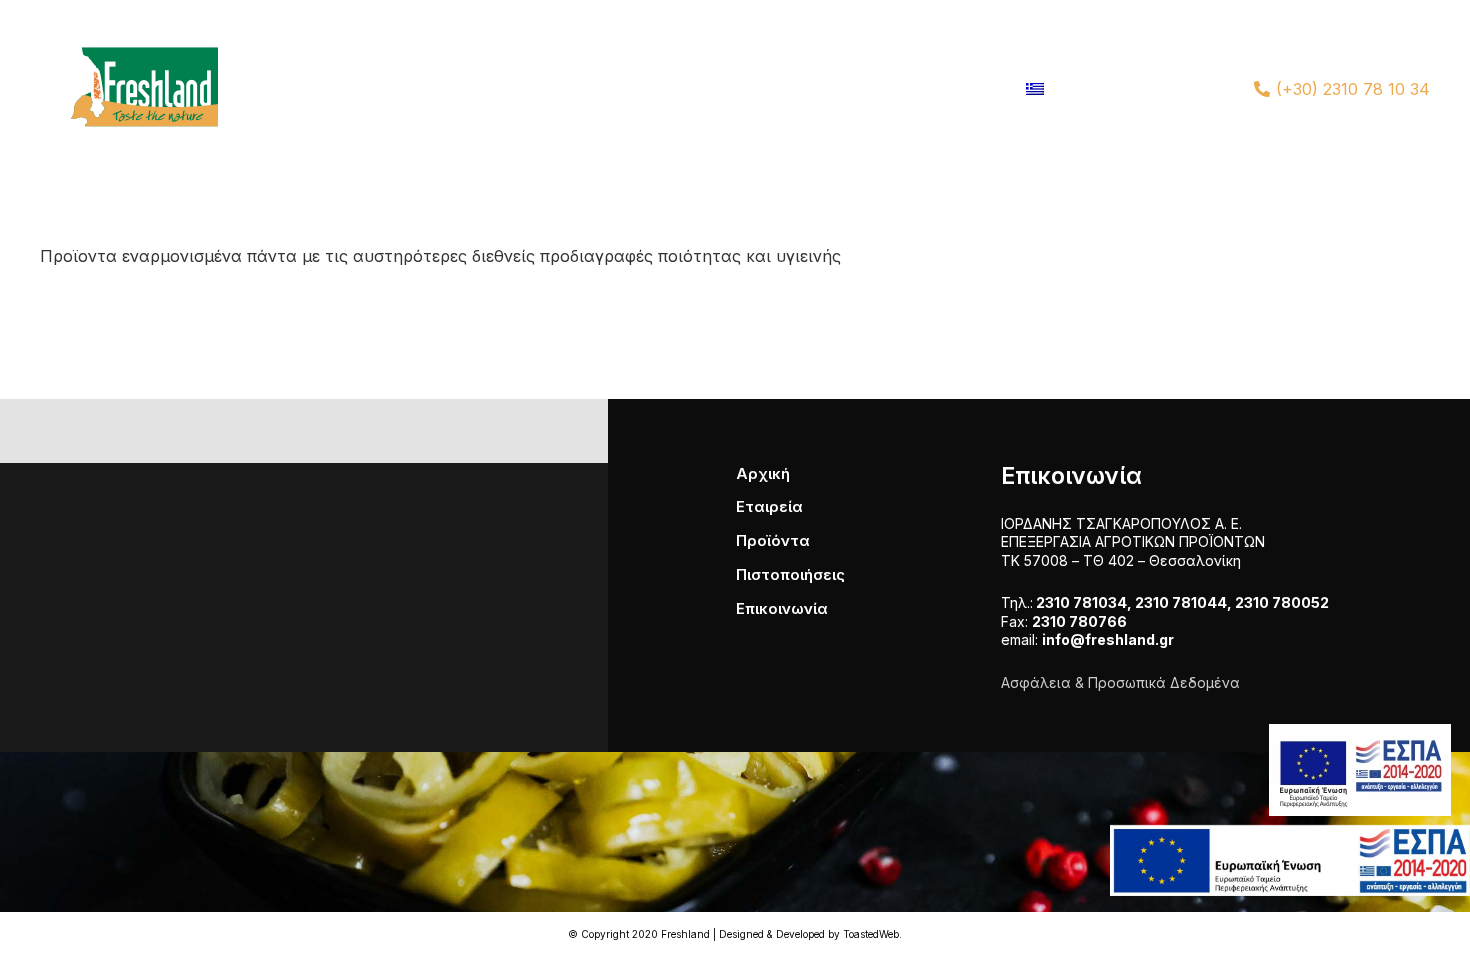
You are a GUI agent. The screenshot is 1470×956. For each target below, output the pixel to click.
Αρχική (763, 473)
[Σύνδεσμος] (135, 89)
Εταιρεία (769, 506)
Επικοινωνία (782, 608)
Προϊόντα (773, 540)
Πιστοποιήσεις (790, 574)
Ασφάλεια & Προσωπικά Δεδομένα (1120, 682)
